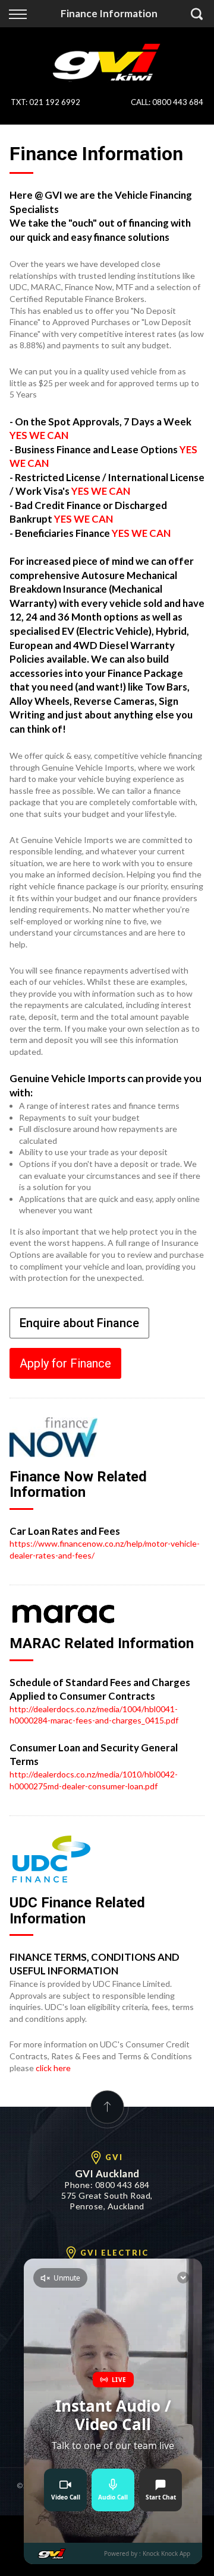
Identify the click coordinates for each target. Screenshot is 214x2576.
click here (53, 2068)
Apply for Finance (65, 1363)
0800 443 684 (178, 102)
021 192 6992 (55, 102)
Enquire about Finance (79, 1323)
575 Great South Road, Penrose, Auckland (107, 2201)
